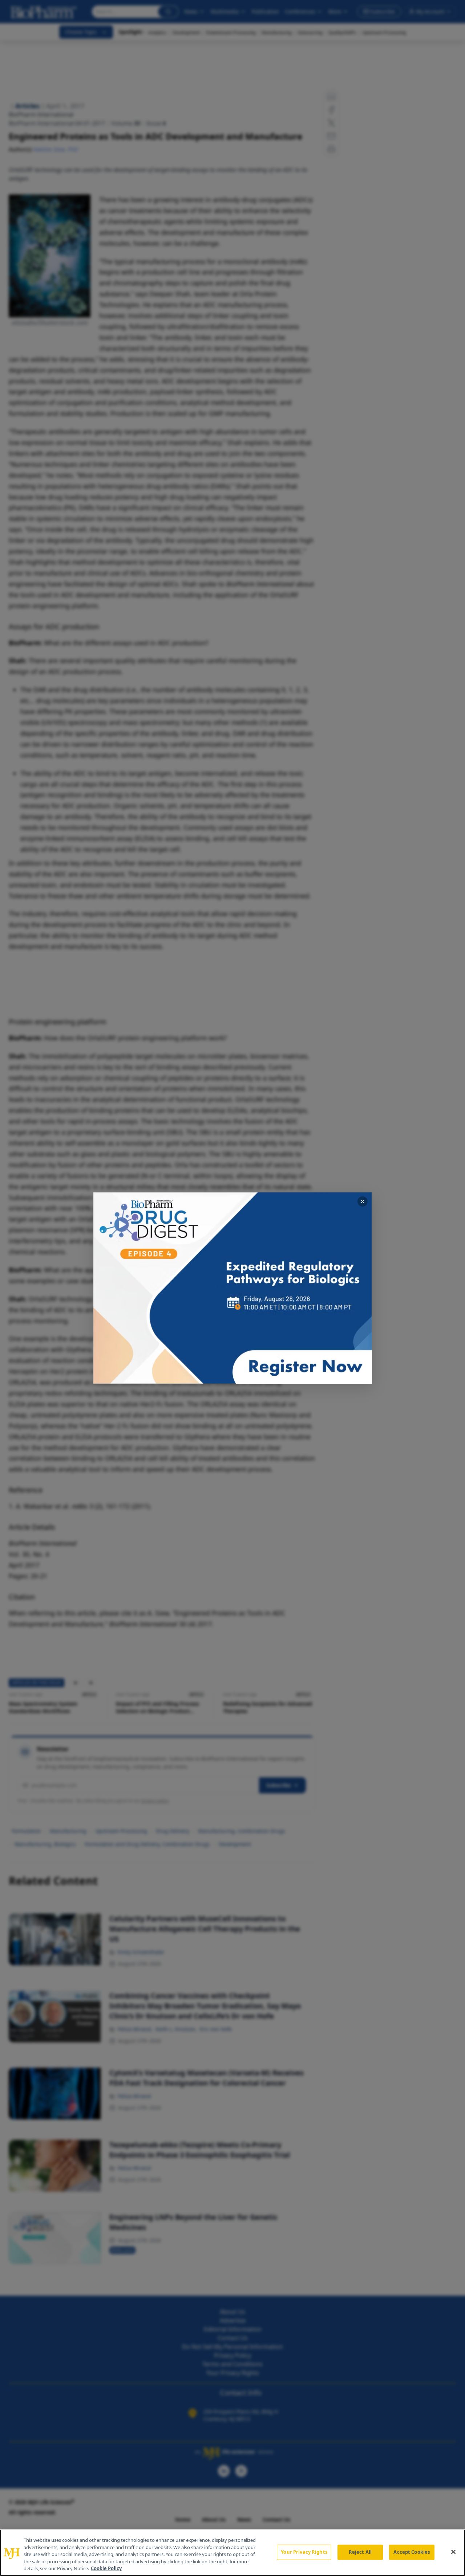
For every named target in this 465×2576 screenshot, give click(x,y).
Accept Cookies (412, 2552)
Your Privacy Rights (304, 2552)
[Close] (453, 2552)
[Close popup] (363, 1201)
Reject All (360, 2552)
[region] (232, 2553)
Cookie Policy (106, 2568)
